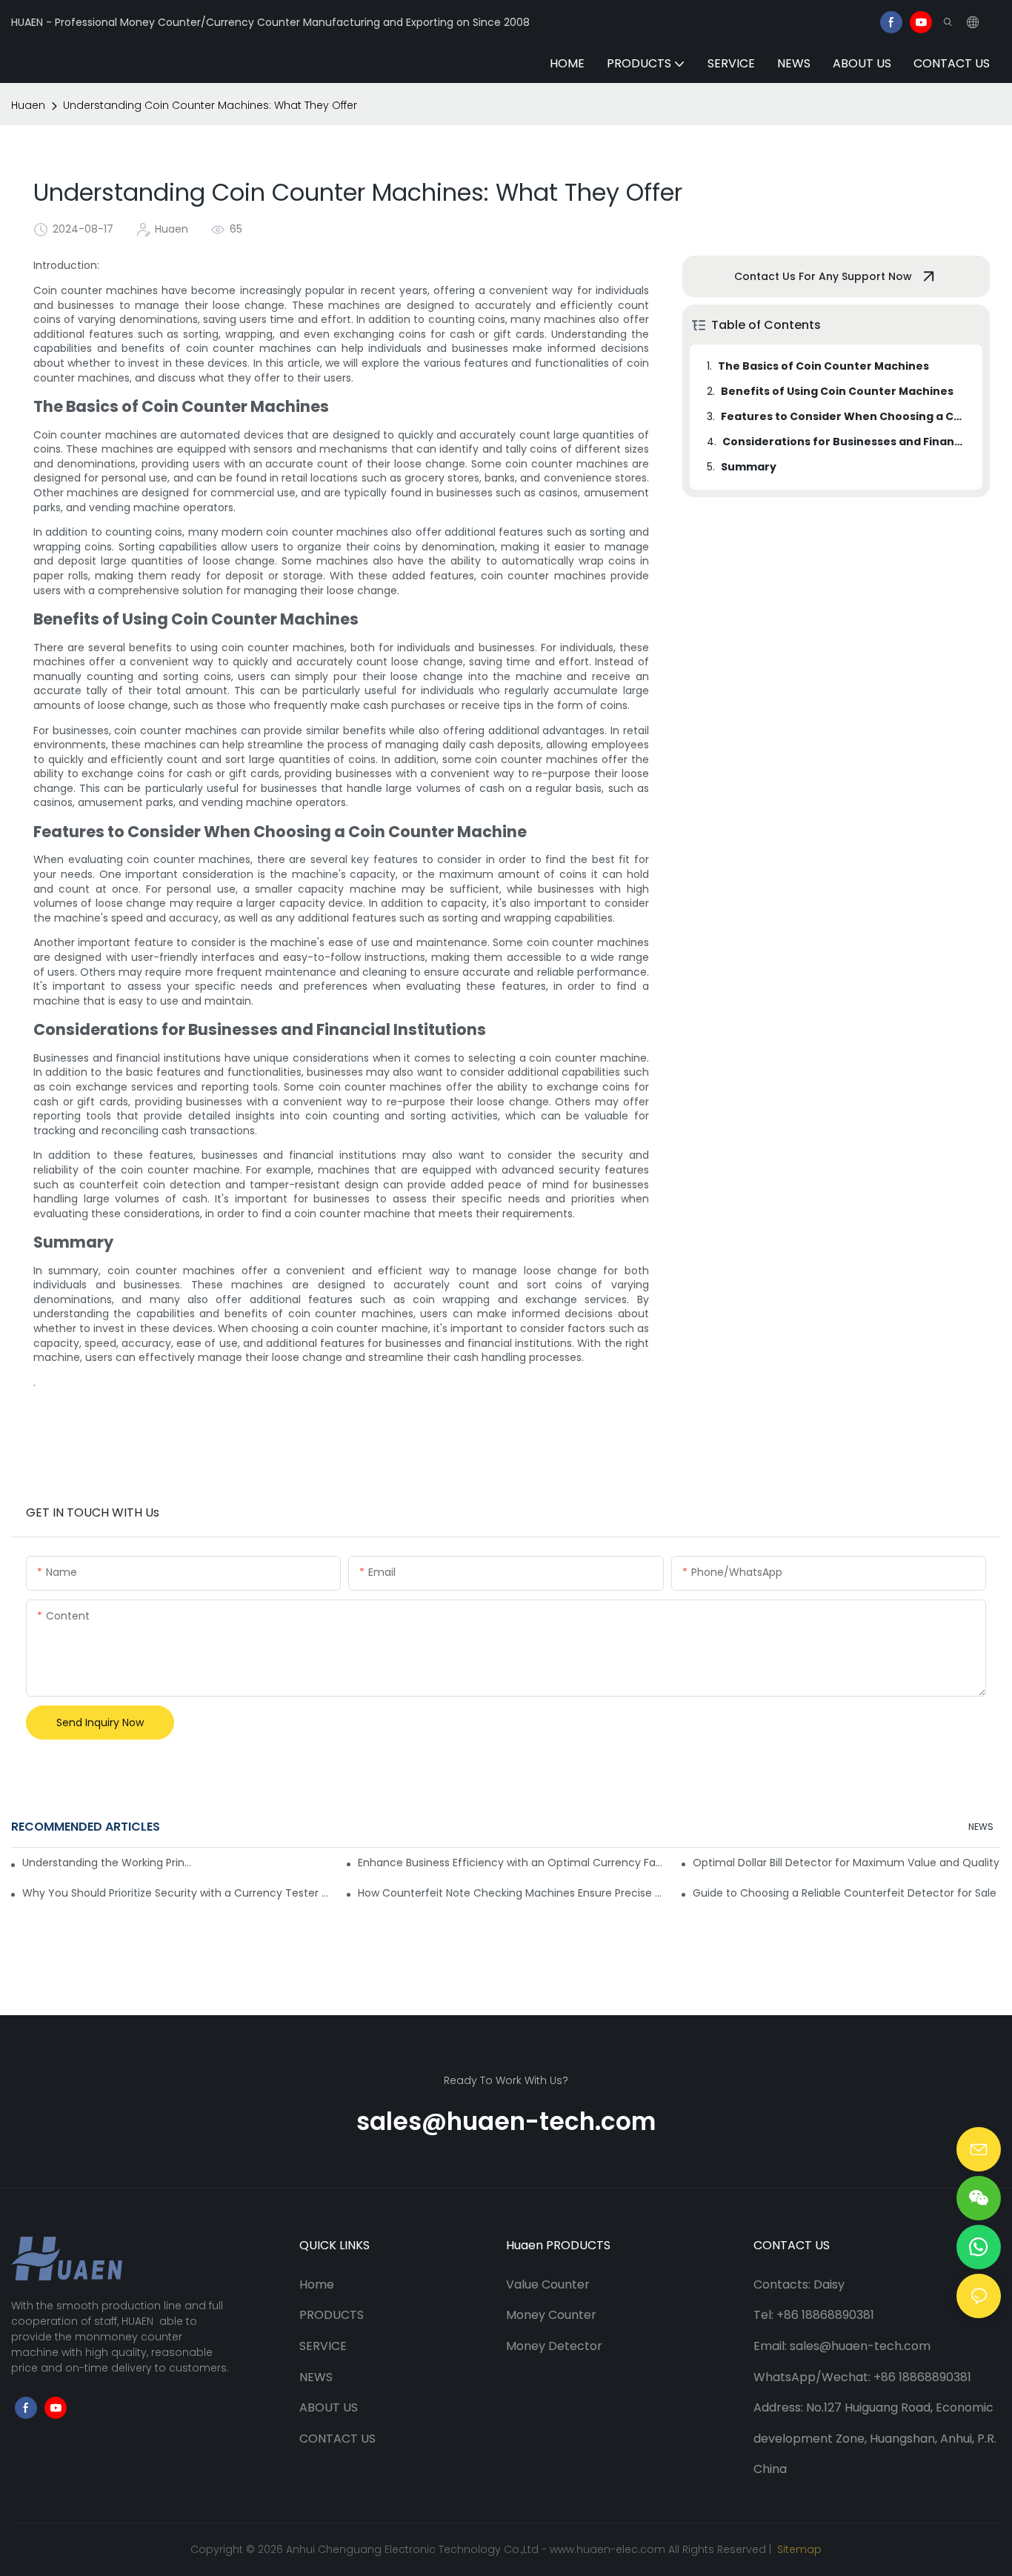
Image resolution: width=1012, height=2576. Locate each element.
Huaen (28, 105)
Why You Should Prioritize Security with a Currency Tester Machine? (176, 1893)
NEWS (981, 1827)
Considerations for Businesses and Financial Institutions (845, 442)
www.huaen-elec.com (607, 2549)
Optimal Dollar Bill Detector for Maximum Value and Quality (846, 1863)
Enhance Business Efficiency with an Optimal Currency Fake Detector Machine (512, 1863)
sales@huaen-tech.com (506, 2121)
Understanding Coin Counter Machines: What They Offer (210, 105)
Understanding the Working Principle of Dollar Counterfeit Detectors (107, 1863)
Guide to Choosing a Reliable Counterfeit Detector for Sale (845, 1893)
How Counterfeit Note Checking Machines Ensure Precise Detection (512, 1893)
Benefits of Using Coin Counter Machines (837, 391)
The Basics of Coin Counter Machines (823, 366)
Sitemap (798, 2549)
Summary (749, 467)
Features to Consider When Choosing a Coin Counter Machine (845, 416)
